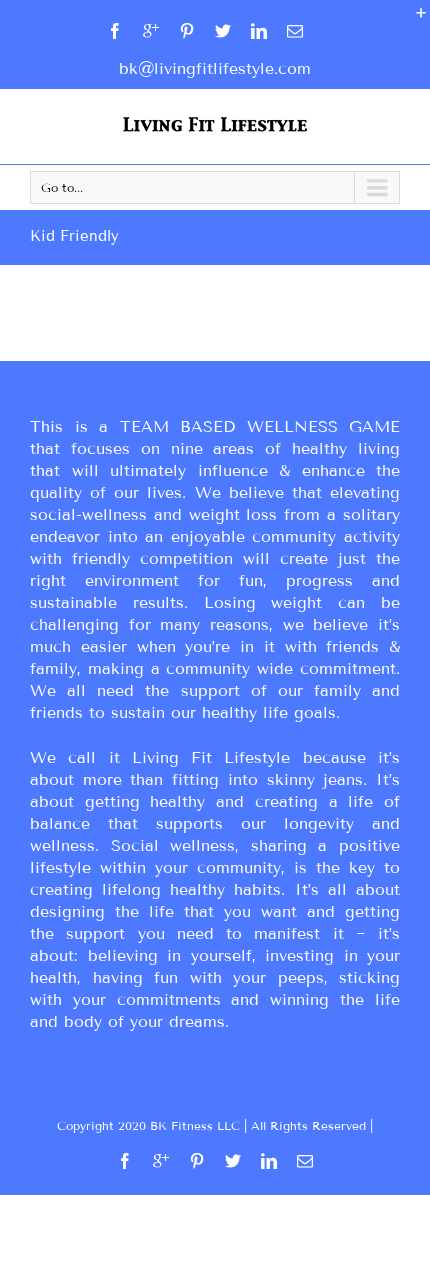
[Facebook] (115, 31)
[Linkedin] (259, 31)
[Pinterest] (187, 31)
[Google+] (151, 31)
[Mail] (295, 31)
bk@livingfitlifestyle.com (215, 68)
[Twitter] (223, 31)
